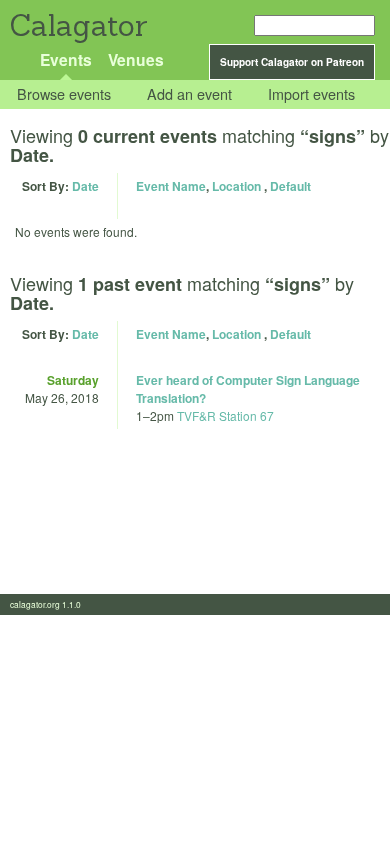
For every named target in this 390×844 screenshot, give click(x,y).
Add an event (189, 94)
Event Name (171, 186)
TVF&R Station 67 (225, 415)
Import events (311, 94)
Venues (136, 59)
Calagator (77, 25)
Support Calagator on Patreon (292, 62)
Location (236, 186)
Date (85, 186)
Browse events (64, 94)
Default (290, 186)
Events (66, 59)
